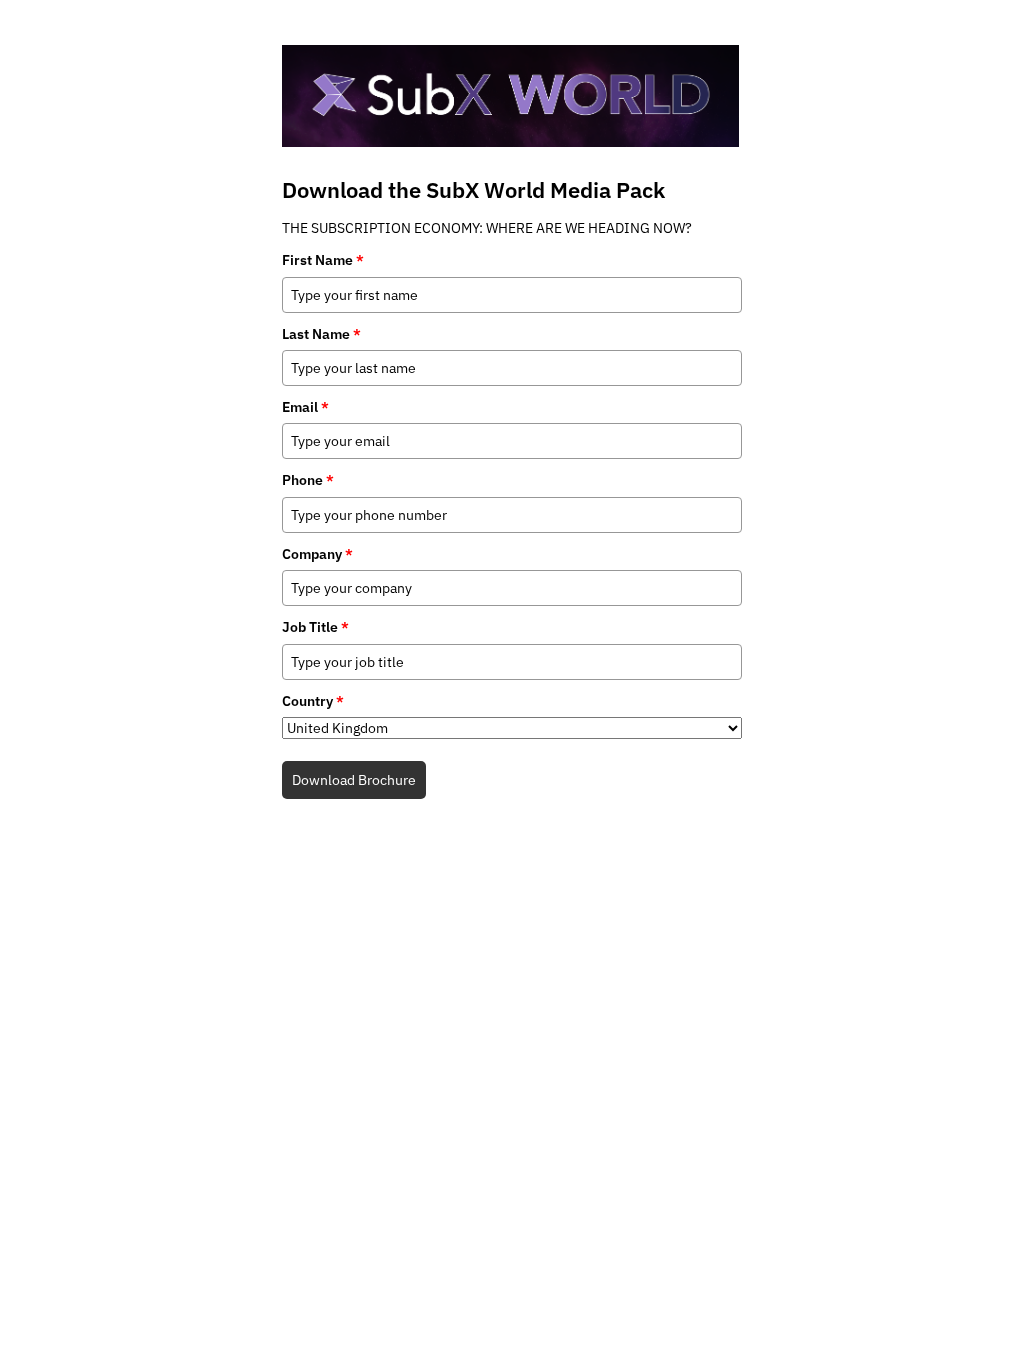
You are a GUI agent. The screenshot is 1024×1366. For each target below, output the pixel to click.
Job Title (315, 627)
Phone (308, 480)
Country (313, 701)
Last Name (321, 334)
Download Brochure (354, 780)
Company (317, 554)
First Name (323, 260)
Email (305, 407)
